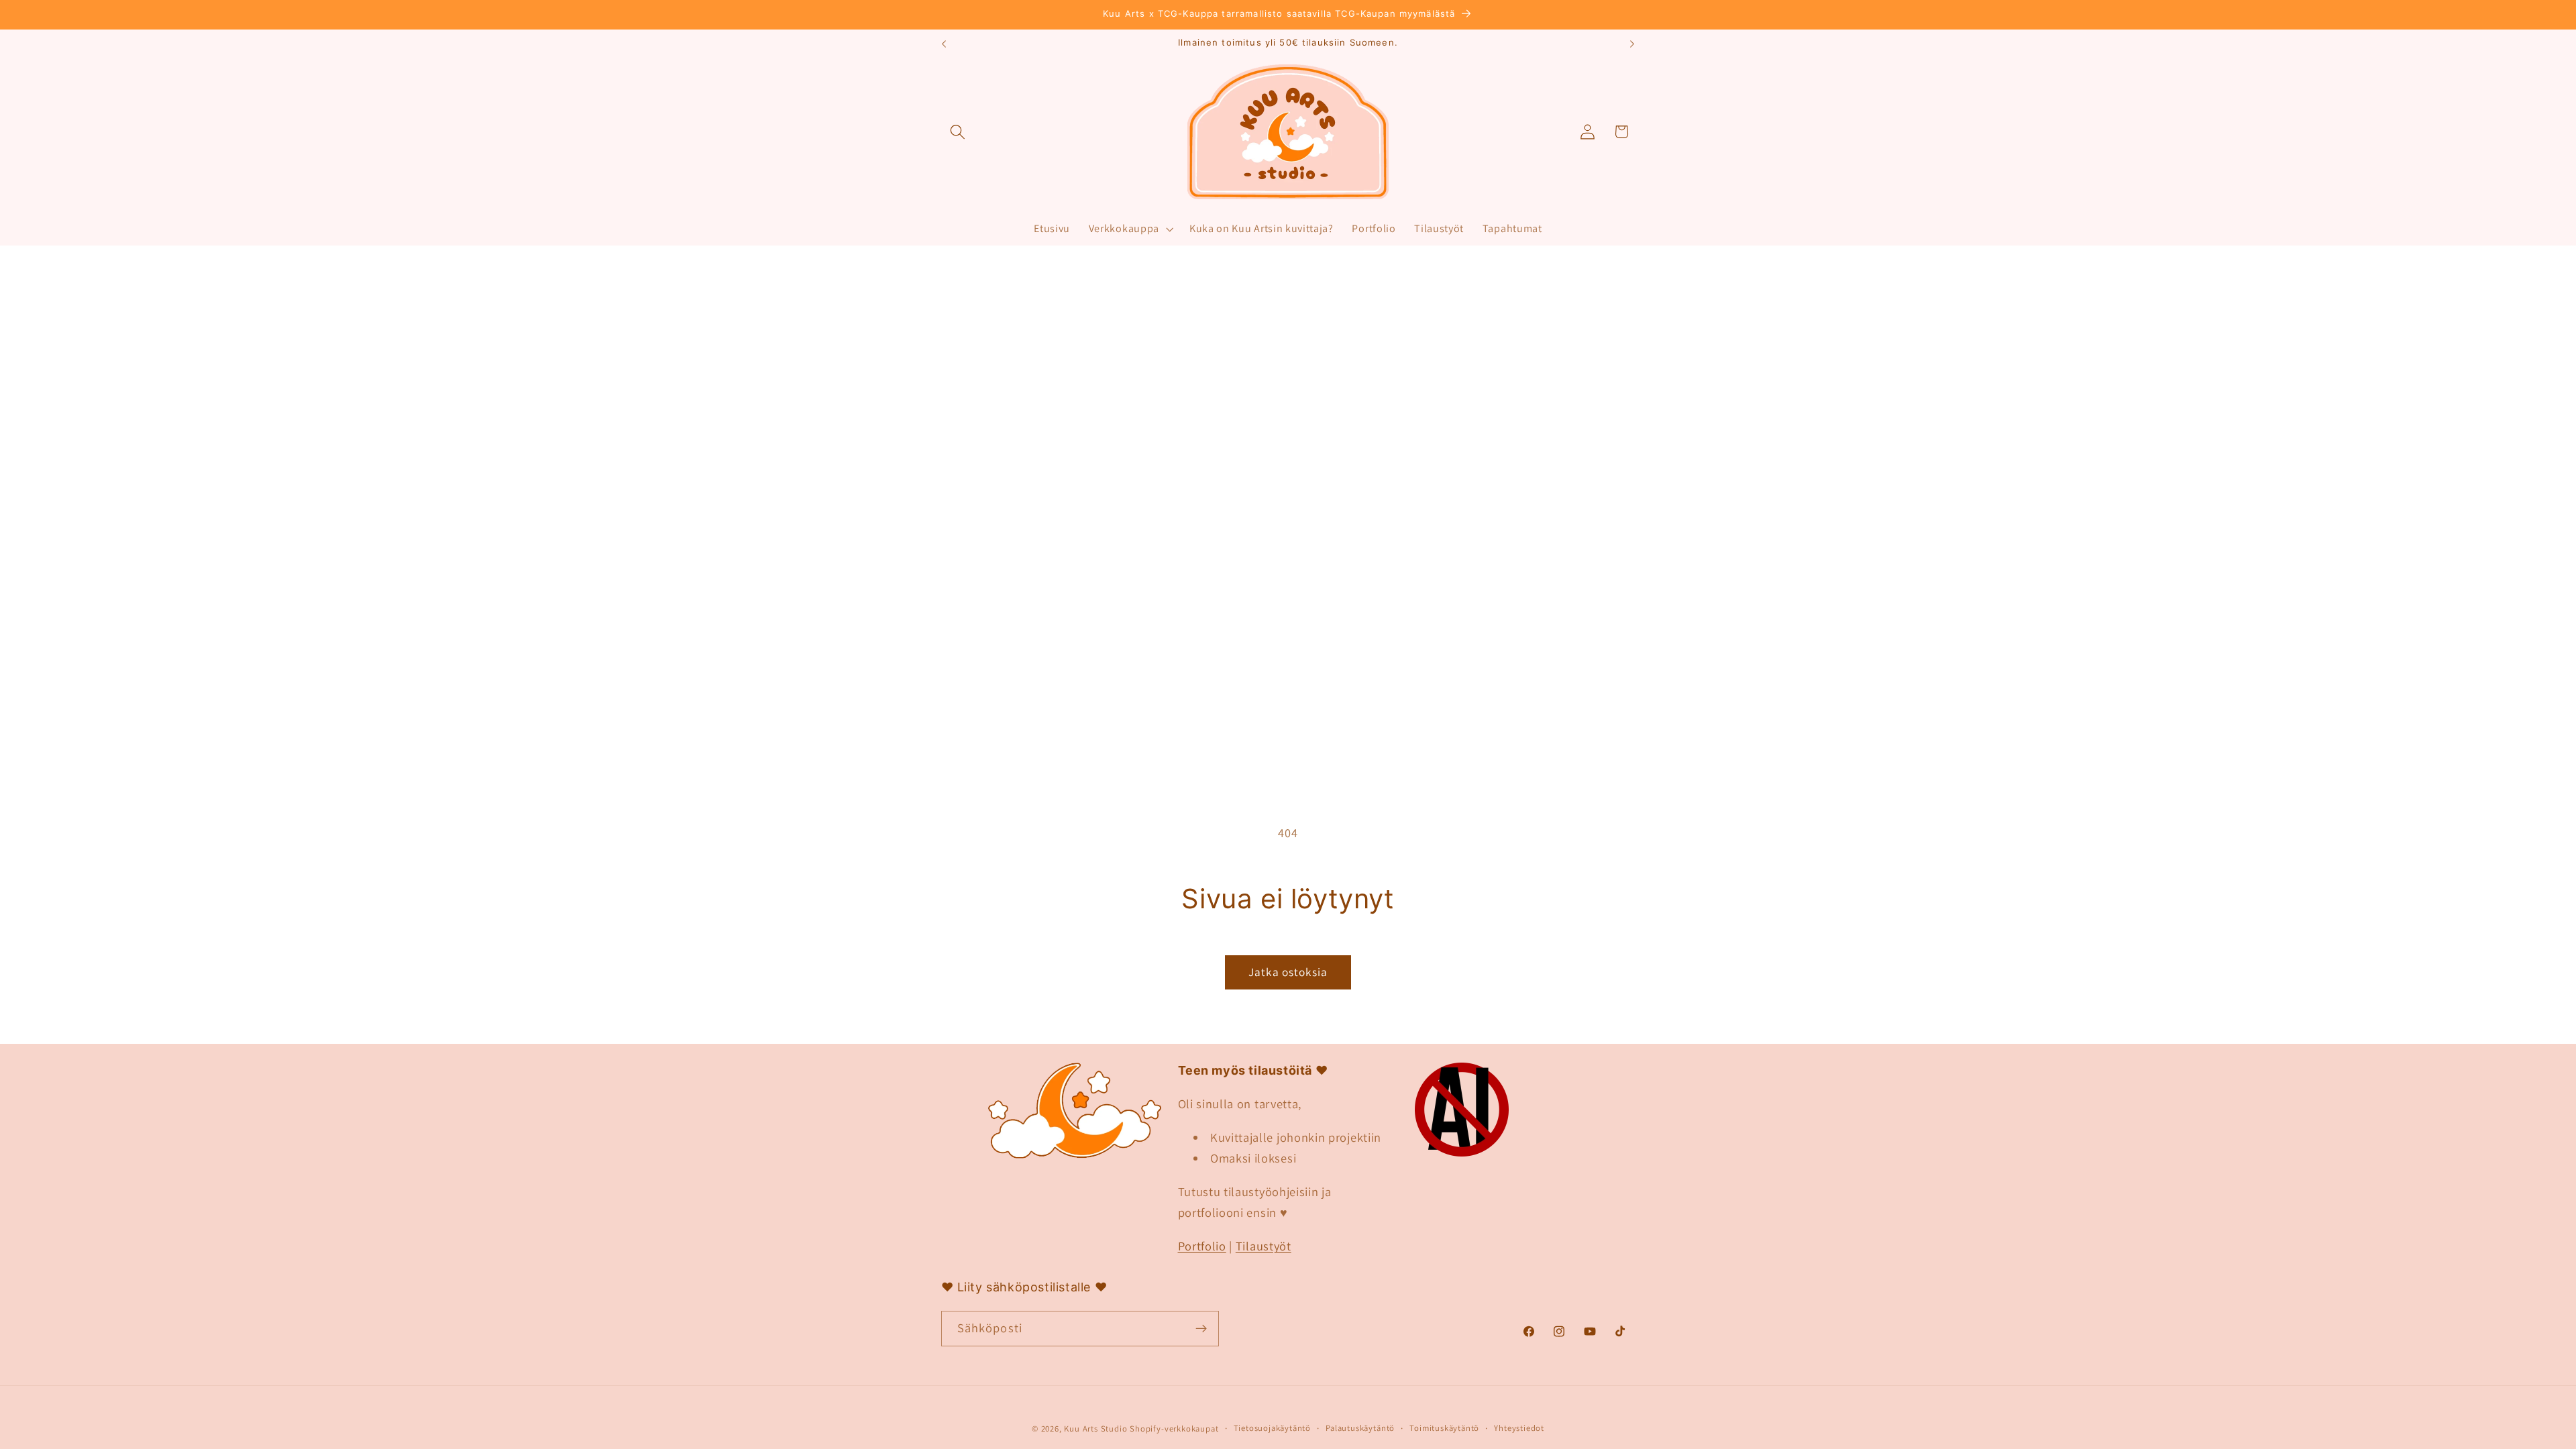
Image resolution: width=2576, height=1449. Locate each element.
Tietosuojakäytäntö (1273, 1428)
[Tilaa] (1201, 1329)
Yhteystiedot (1519, 1428)
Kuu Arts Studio (1095, 1429)
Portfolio (1202, 1246)
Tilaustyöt (1264, 1246)
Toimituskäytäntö (1444, 1428)
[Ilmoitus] (1632, 44)
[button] (958, 132)
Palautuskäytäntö (1360, 1428)
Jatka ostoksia (1288, 972)
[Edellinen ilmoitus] (944, 44)
